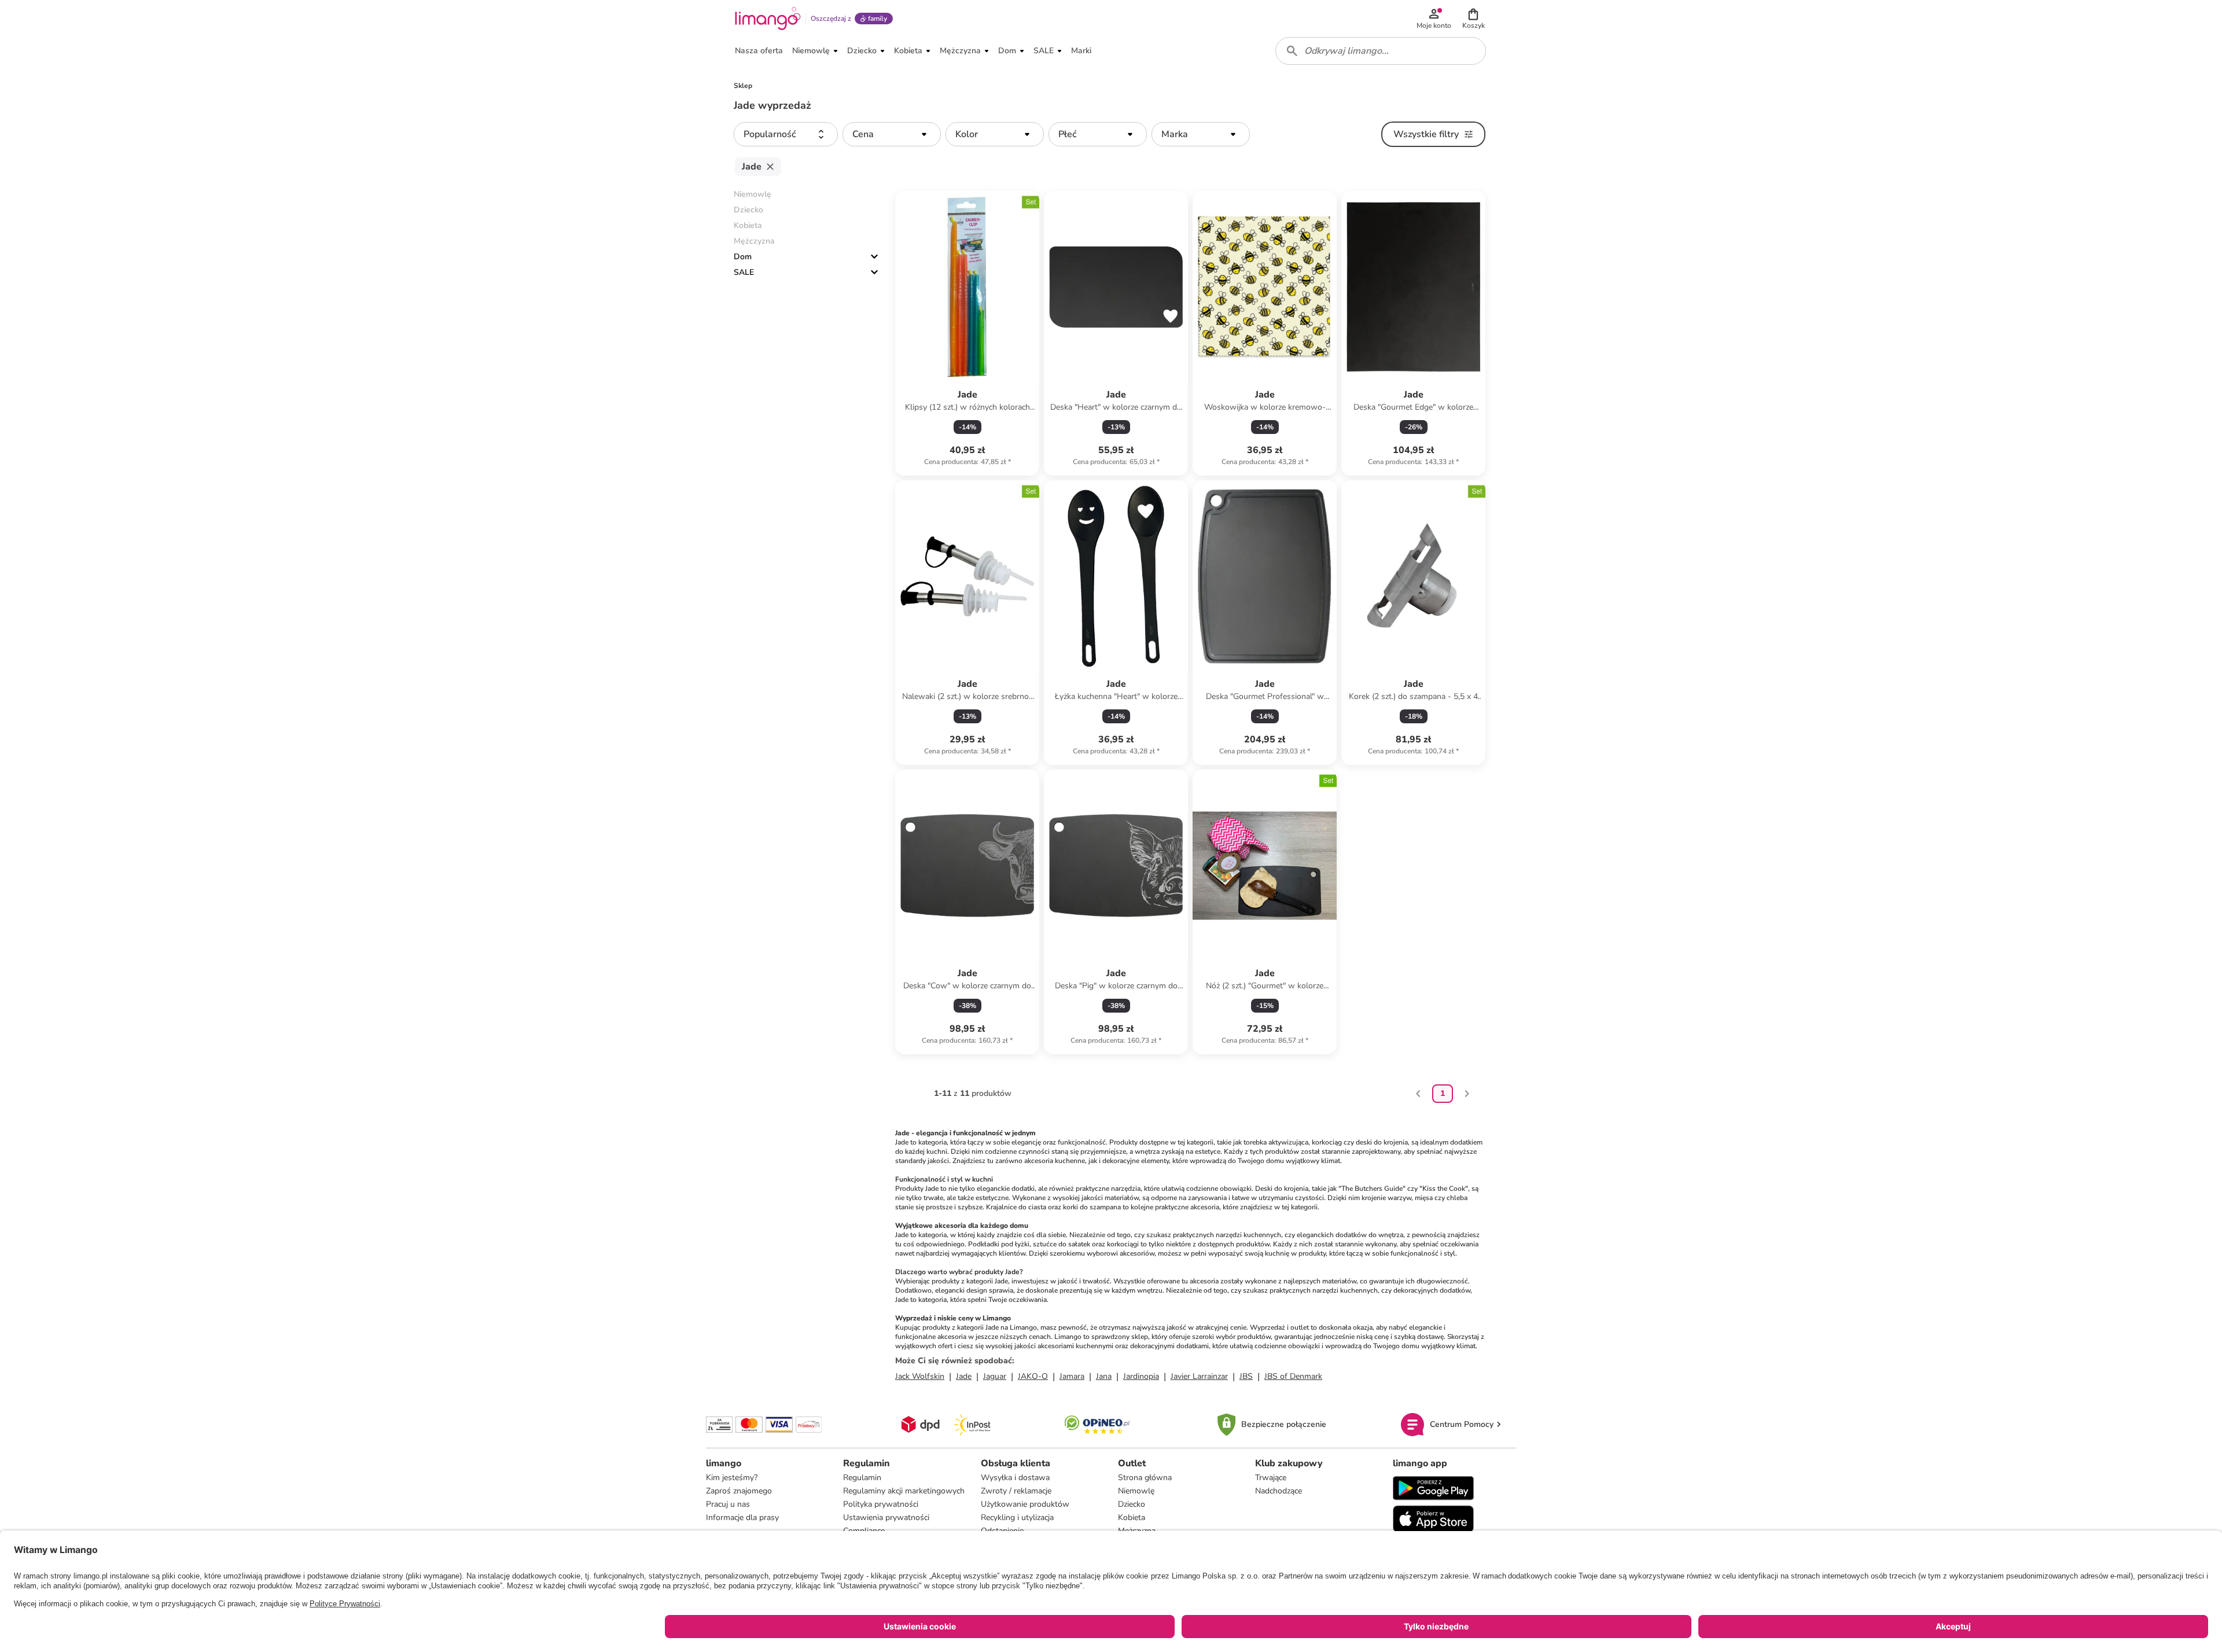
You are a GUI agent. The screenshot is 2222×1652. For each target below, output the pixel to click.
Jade (964, 1376)
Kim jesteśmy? (732, 1478)
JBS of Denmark (1293, 1376)
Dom (743, 257)
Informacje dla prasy (742, 1517)
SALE (744, 272)
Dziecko (1132, 1504)
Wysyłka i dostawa (1015, 1478)
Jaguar (995, 1376)
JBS (1246, 1376)
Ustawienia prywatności (886, 1517)
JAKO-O (1033, 1376)
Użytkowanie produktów (1025, 1504)
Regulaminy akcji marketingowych (904, 1491)
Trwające (1271, 1478)
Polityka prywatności (881, 1504)
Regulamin (862, 1478)
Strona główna (1145, 1478)
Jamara (1072, 1376)
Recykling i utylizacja (1017, 1517)
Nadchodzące (1279, 1491)
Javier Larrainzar (1199, 1376)
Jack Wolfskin (920, 1376)
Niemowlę (1136, 1491)
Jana (1104, 1376)
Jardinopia (1141, 1376)
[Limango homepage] (768, 19)
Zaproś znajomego (739, 1491)
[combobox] (1381, 51)
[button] (1473, 19)
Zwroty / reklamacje (1016, 1491)
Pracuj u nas (728, 1504)
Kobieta (1132, 1517)
